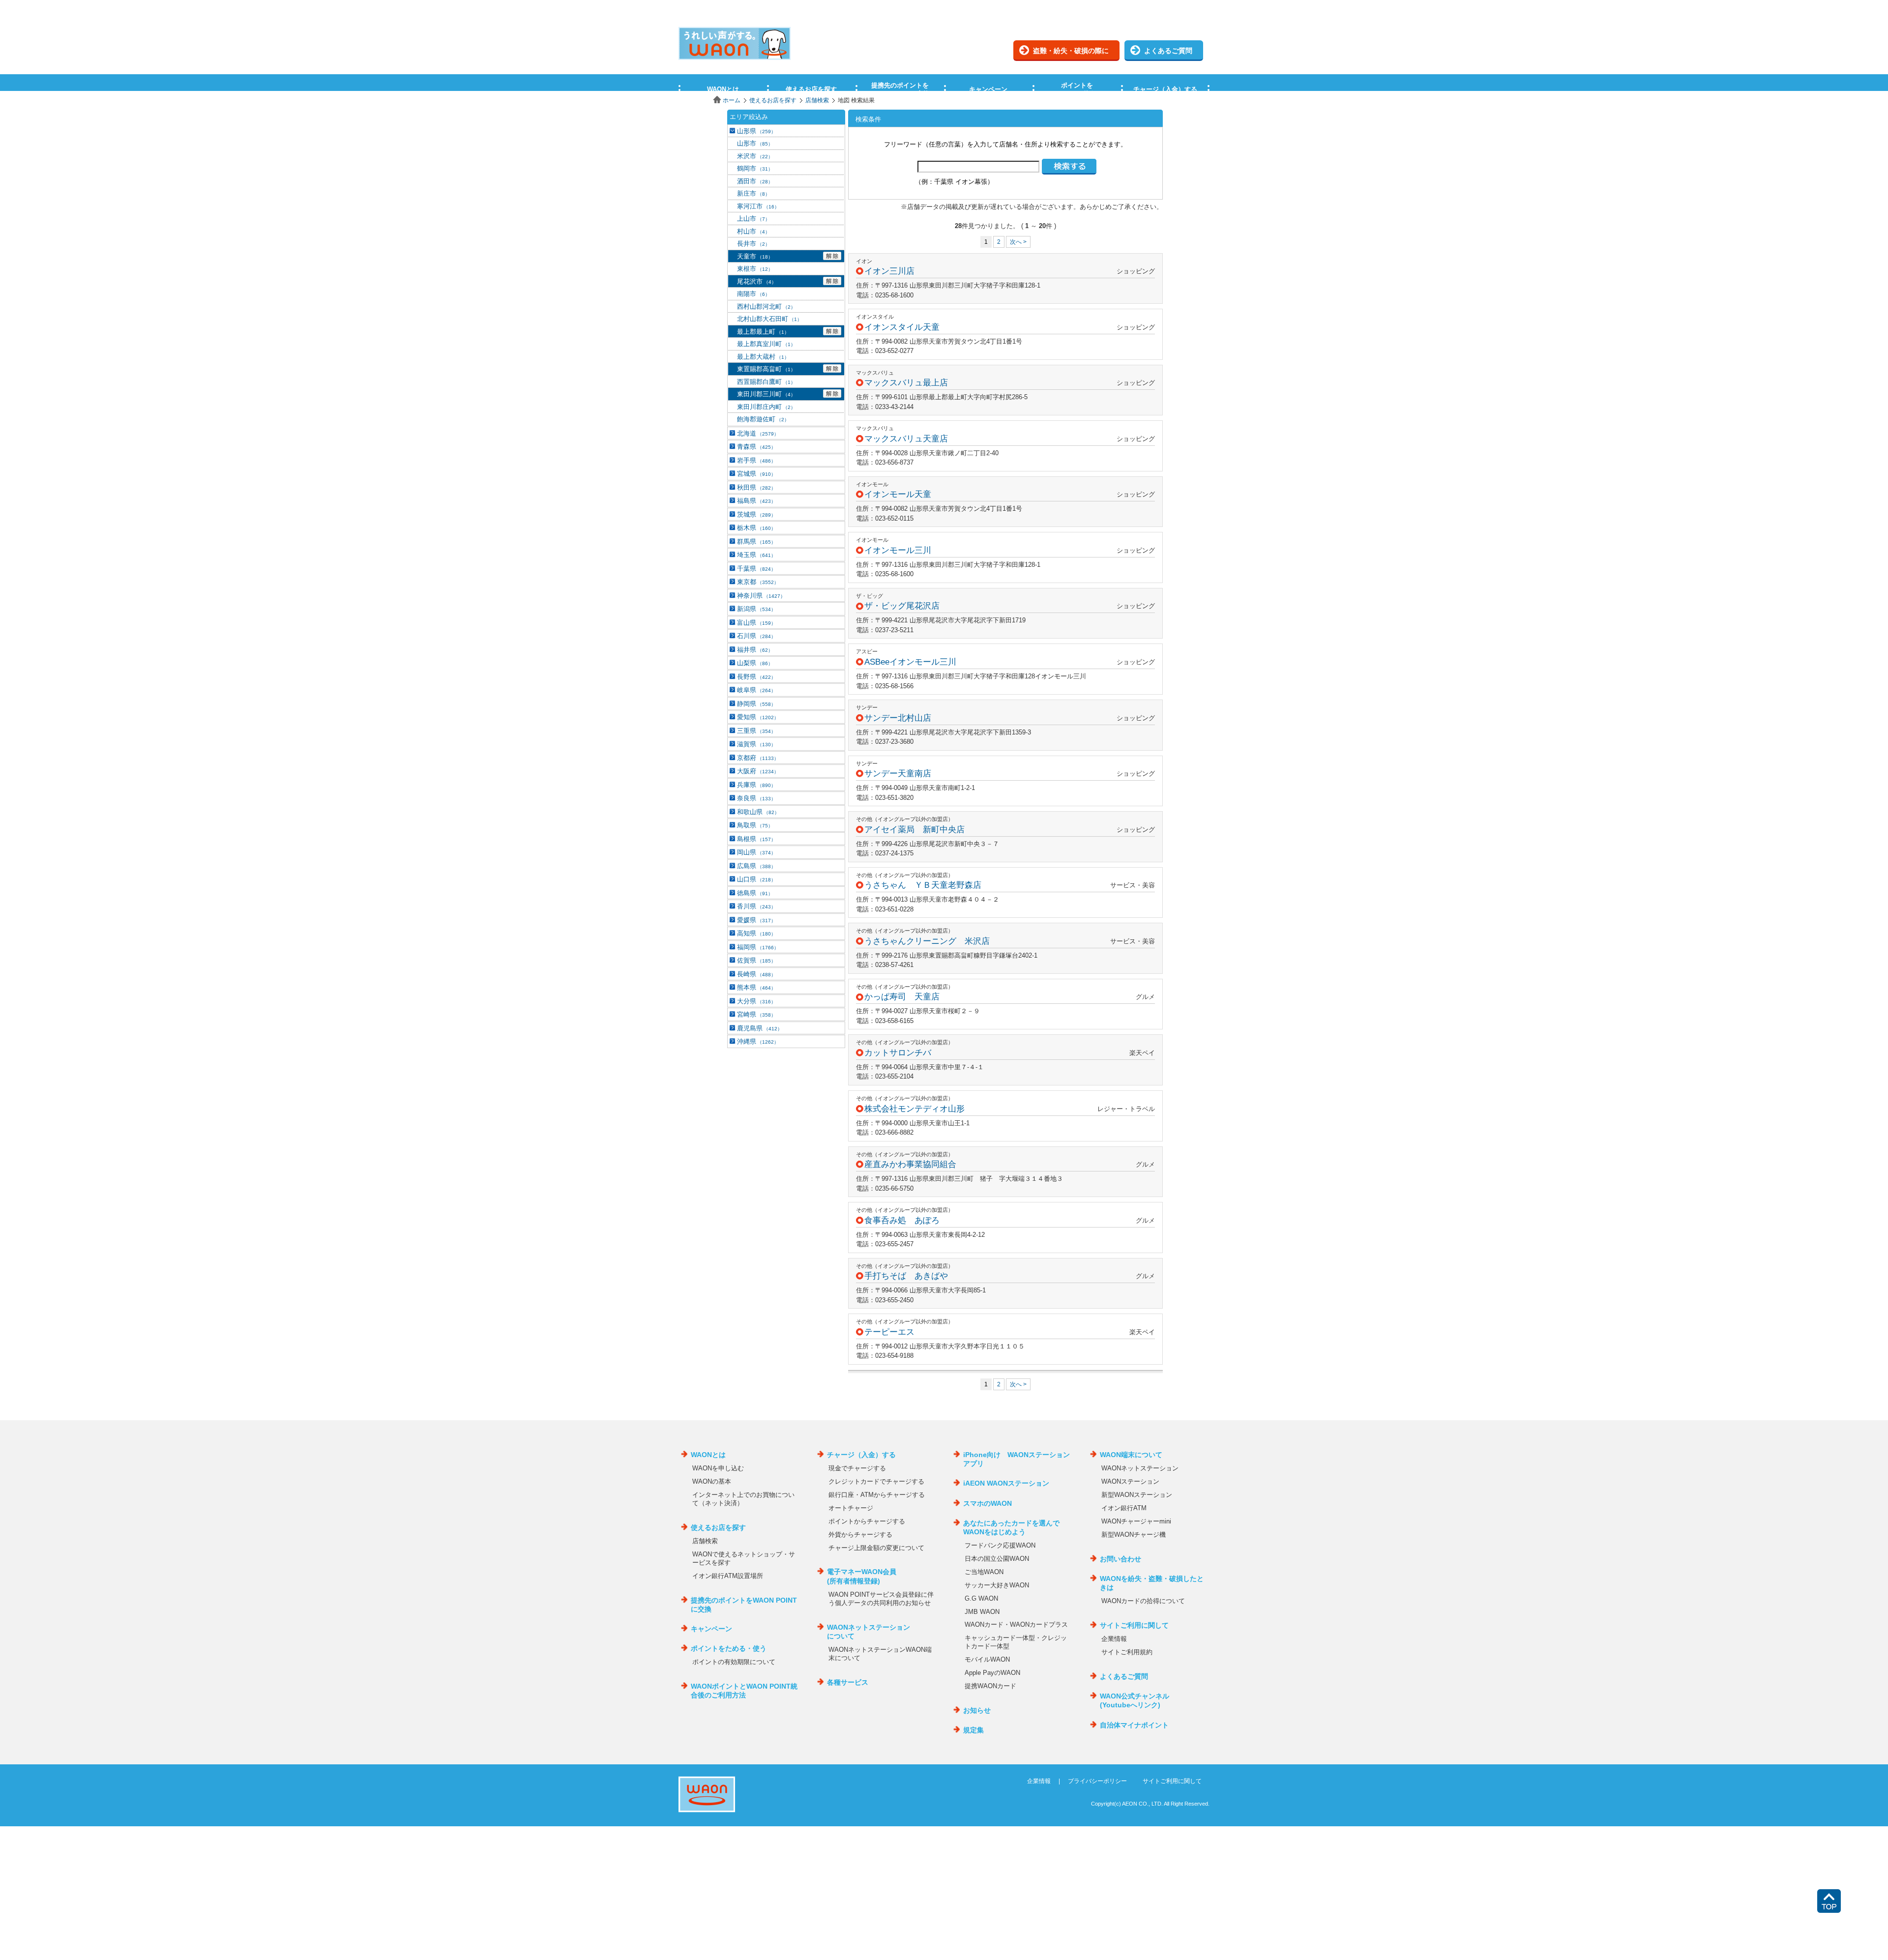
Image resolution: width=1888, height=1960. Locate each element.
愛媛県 (756, 920)
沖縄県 (758, 1041)
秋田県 (756, 487)
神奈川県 (761, 596)
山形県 (756, 131)
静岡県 (756, 704)
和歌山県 (758, 812)
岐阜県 (756, 690)
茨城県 (756, 514)
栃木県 (756, 528)
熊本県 (756, 987)
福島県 (756, 501)
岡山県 (756, 852)
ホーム (732, 100)
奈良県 (756, 798)
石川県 (756, 636)
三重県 (756, 731)
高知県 (756, 933)
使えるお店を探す (773, 100)
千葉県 (756, 569)
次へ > (1018, 242)
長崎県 (756, 974)
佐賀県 (756, 960)
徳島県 (755, 893)
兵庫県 (756, 785)
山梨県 (755, 663)
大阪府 (758, 771)
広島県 (756, 866)
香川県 (756, 906)
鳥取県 (755, 825)
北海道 (758, 433)
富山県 (756, 623)
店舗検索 (817, 100)
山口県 (756, 879)
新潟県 (756, 609)
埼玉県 (756, 555)
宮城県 (756, 474)
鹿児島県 (760, 1028)
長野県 (756, 677)
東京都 (758, 582)
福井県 (755, 650)
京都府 (758, 758)
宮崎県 (756, 1014)
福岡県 (758, 947)
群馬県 (756, 541)
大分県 (756, 1001)
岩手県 (756, 460)
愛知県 (758, 717)
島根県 (756, 839)
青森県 (756, 447)
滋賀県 (756, 744)
